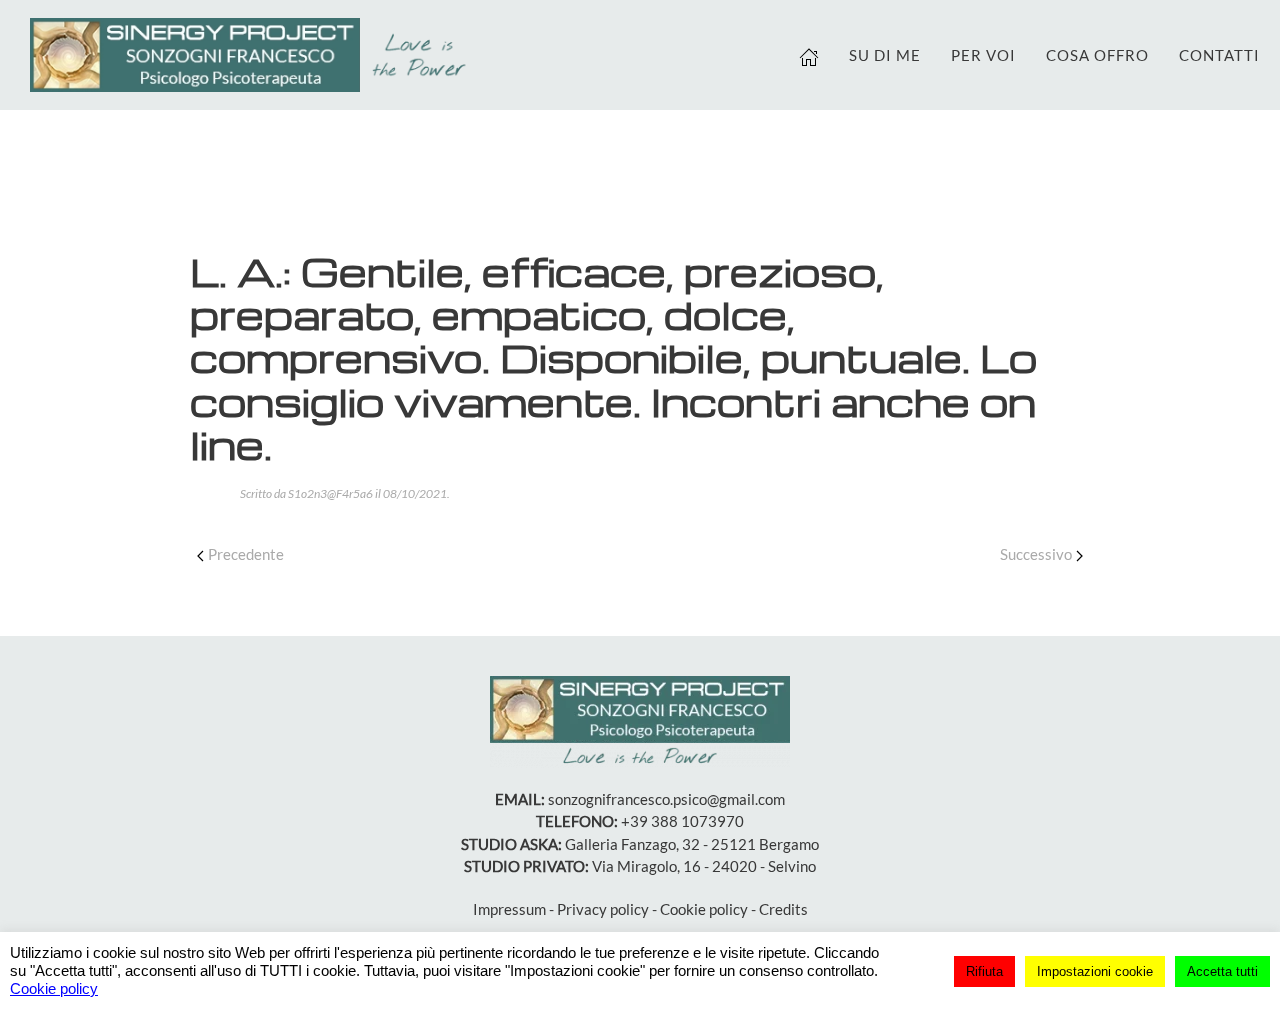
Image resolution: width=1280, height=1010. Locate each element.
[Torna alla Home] (253, 55)
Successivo (1036, 554)
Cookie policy (704, 909)
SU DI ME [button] (885, 55)
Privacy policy (603, 909)
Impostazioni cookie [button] (1095, 971)
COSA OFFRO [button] (1097, 55)
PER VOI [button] (983, 55)
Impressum (509, 909)
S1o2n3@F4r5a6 (330, 493)
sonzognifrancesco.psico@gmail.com (666, 799)
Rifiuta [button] (984, 971)
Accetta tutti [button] (1222, 971)
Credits (783, 909)
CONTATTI (1219, 55)
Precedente (246, 554)
